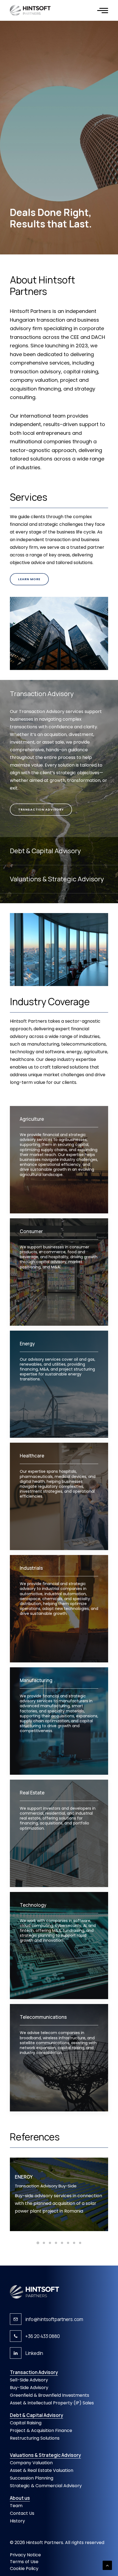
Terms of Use (24, 2562)
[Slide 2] (44, 2243)
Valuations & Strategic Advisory (45, 2455)
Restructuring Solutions (35, 2438)
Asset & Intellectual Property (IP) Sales (52, 2403)
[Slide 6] (68, 2243)
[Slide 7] (74, 2243)
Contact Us (22, 2513)
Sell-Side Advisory (29, 2380)
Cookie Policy (24, 2568)
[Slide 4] (56, 2243)
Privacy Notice (25, 2555)
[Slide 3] (50, 2243)
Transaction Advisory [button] (41, 809)
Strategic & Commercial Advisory (46, 2486)
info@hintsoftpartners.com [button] (54, 2319)
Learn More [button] (29, 579)
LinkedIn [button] (34, 2353)
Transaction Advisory (34, 2372)
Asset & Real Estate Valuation (42, 2470)
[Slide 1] (38, 2243)
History (17, 2521)
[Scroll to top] (107, 2565)
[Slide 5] (62, 2243)
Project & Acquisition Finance (41, 2430)
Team (16, 2506)
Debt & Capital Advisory (36, 2415)
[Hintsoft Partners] (30, 10)
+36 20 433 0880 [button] (43, 2336)
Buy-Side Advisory (29, 2388)
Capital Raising (26, 2423)
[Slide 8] (80, 2243)
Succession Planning (32, 2478)
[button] (103, 10)
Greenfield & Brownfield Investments (50, 2395)
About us (20, 2498)
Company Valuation (31, 2463)
